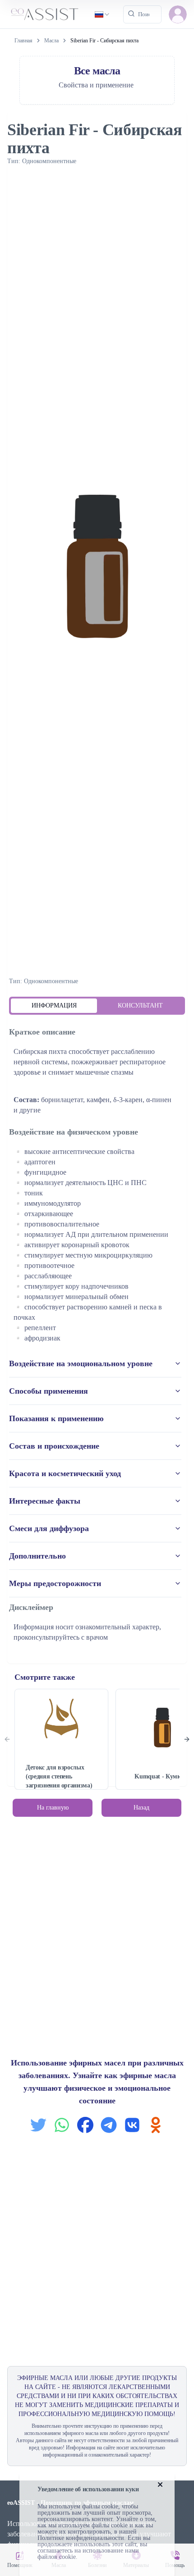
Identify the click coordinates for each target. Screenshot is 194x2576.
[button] (178, 14)
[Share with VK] (132, 2125)
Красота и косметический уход (65, 1473)
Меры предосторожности (55, 1583)
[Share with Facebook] (85, 2125)
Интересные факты (45, 1501)
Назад (141, 1808)
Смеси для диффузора (49, 1528)
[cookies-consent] (160, 2485)
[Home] (45, 14)
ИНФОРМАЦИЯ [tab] (54, 1005)
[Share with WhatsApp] (62, 2125)
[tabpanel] (97, 1336)
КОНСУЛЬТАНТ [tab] (140, 1005)
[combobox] (103, 14)
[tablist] (97, 1006)
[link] (104, 41)
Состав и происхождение (54, 1446)
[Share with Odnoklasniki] (156, 2125)
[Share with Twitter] (38, 2125)
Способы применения (48, 1391)
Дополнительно (37, 1556)
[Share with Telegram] (109, 2125)
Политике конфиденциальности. (82, 2538)
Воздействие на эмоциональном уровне (81, 1363)
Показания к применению (56, 1418)
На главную (53, 1808)
